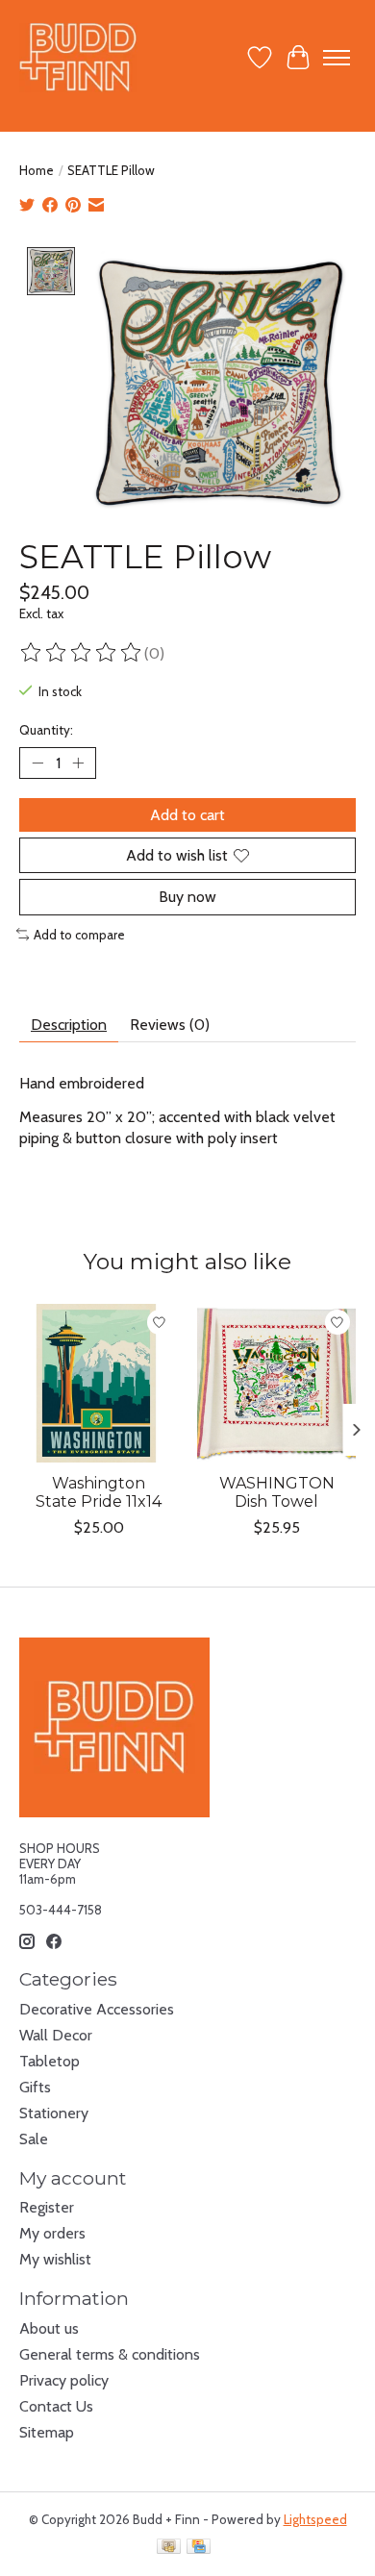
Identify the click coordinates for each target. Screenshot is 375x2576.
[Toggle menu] (337, 58)
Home (37, 170)
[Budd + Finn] (78, 57)
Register (47, 2207)
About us (49, 2328)
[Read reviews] (82, 653)
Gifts (35, 2087)
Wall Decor (56, 2035)
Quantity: (46, 730)
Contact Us (56, 2406)
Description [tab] (69, 1025)
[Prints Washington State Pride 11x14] (99, 1383)
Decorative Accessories (97, 2009)
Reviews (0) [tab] (170, 1025)
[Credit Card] (199, 2548)
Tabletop (50, 2061)
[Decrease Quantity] (37, 763)
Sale (34, 2139)
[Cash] (169, 2548)
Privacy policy (64, 2380)
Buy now (187, 897)
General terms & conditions (110, 2354)
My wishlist (55, 2259)
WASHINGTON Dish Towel (277, 1492)
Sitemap (47, 2432)
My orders (52, 2233)
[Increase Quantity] (78, 763)
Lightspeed (315, 2519)
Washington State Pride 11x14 (99, 1492)
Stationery (54, 2113)
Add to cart (187, 815)
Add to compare (79, 935)
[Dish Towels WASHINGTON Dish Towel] (276, 1383)
